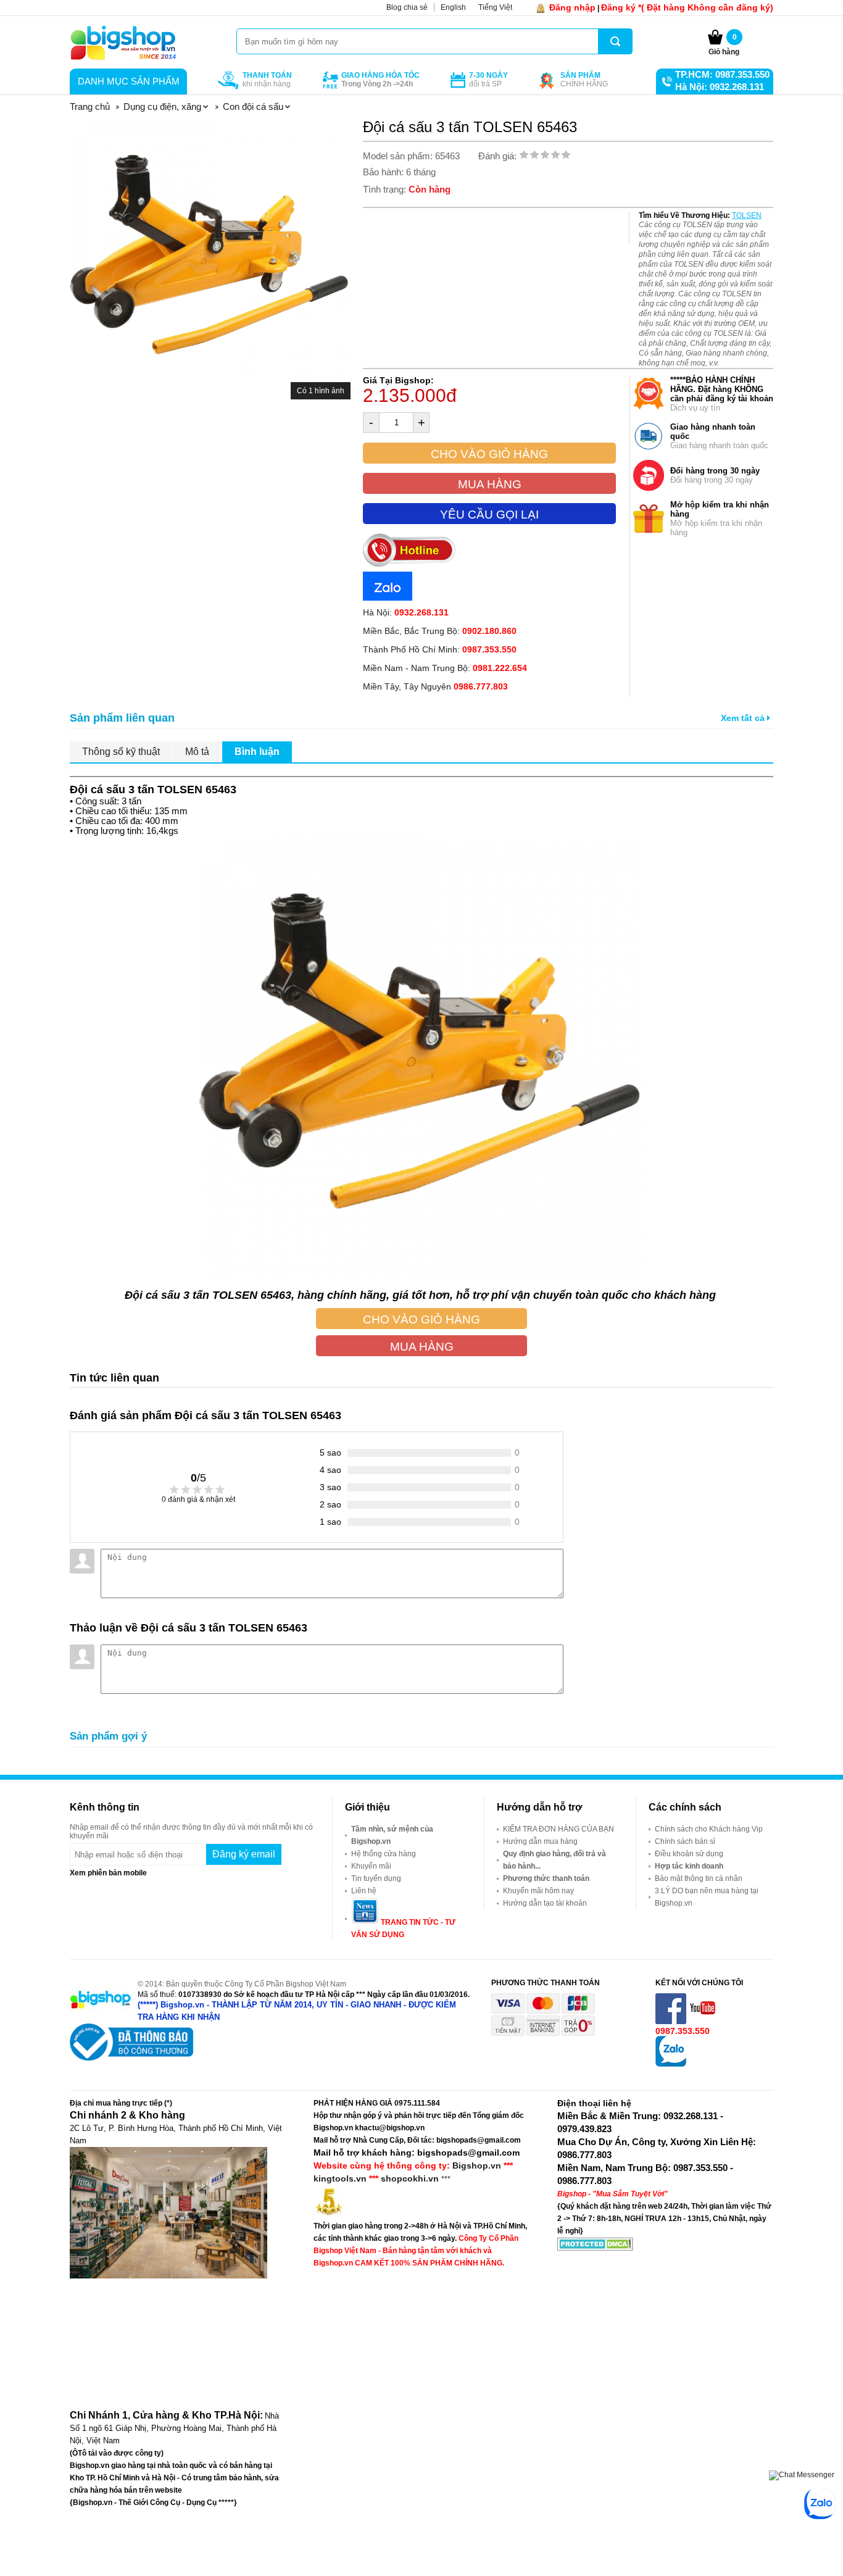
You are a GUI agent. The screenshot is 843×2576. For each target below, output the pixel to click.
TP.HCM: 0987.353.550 (722, 74)
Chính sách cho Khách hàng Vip (709, 1829)
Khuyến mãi (371, 1866)
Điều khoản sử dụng (689, 1854)
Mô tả (197, 752)
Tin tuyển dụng (376, 1878)
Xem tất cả (744, 718)
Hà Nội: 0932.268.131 (720, 87)
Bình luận (257, 752)
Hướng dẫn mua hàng (540, 1841)
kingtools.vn (340, 2178)
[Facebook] (672, 2022)
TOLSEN (747, 215)
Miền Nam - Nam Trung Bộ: (445, 668)
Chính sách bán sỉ (685, 1841)
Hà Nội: (406, 612)
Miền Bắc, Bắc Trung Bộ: (440, 631)
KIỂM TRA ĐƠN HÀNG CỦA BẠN (559, 1829)
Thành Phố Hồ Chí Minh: (440, 649)
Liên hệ (364, 1891)
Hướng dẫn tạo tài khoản (545, 1903)
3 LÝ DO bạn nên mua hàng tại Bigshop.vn (707, 1897)
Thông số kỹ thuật (121, 752)
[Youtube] (704, 2022)
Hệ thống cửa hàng (384, 1854)
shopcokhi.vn (410, 2178)
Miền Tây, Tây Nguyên (435, 686)
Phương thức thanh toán (546, 1878)
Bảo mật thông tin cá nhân (699, 1878)
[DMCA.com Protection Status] (595, 2248)
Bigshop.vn (477, 2165)
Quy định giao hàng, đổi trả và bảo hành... (554, 1860)
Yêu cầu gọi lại (489, 515)
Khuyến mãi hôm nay (538, 1891)
